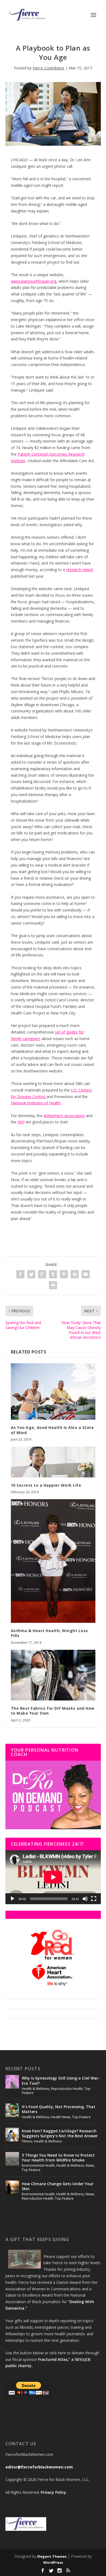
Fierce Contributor (49, 68)
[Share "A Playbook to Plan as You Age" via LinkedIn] (75, 1274)
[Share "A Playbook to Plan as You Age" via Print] (53, 1285)
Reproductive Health (67, 2089)
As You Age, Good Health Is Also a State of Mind (52, 1430)
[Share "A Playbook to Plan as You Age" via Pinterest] (64, 1274)
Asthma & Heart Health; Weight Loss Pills (49, 1633)
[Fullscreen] (94, 1899)
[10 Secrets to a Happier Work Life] (53, 1462)
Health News (61, 2117)
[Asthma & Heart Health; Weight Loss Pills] (53, 1561)
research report (80, 570)
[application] (53, 1877)
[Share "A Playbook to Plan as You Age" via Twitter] (31, 1274)
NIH (21, 1122)
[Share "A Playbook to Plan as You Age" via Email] (86, 1274)
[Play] (13, 1899)
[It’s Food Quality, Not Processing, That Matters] (12, 2110)
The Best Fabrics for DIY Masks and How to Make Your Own (53, 1711)
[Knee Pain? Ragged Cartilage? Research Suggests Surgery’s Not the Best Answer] (12, 2135)
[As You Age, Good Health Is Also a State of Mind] (53, 1391)
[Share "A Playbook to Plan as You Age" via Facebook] (20, 1274)
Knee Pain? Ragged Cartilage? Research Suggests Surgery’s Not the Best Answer (60, 2133)
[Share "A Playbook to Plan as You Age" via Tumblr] (53, 1274)
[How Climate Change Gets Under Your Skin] (12, 2187)
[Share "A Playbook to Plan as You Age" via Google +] (42, 1274)
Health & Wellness (36, 2089)
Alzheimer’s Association (64, 1116)
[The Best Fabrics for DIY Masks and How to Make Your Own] (53, 1675)
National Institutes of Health (36, 1103)
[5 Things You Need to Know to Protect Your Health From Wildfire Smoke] (12, 2159)
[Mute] (85, 1899)
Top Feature (81, 2117)
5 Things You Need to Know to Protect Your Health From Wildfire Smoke (58, 2158)
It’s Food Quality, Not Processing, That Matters (59, 2109)
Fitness (27, 2141)
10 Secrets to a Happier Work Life (46, 1485)
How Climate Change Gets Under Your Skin (58, 2186)
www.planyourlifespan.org (34, 281)
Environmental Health (38, 2165)
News (90, 2165)
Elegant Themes (52, 2556)
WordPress (53, 2562)
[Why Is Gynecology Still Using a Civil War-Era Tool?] (12, 2082)
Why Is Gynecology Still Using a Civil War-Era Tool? (61, 2080)
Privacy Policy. (54, 2492)
